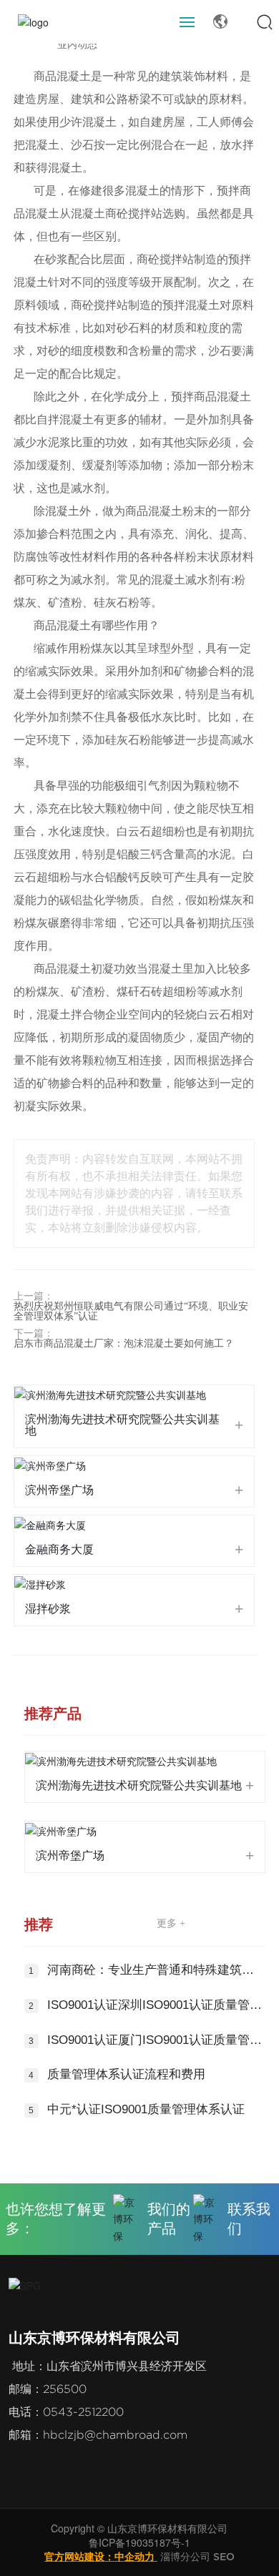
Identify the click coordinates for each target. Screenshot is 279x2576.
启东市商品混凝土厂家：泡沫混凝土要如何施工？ (124, 1343)
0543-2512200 (83, 2412)
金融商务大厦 (59, 1549)
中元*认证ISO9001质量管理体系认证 (146, 2109)
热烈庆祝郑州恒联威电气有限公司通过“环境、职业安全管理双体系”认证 (131, 1311)
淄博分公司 (185, 2556)
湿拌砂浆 (48, 1609)
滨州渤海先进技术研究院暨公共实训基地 (122, 1425)
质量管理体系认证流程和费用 (126, 2074)
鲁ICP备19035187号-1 (139, 2542)
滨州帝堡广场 (59, 1490)
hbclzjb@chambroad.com (115, 2435)
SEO (224, 2556)
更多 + (171, 1923)
